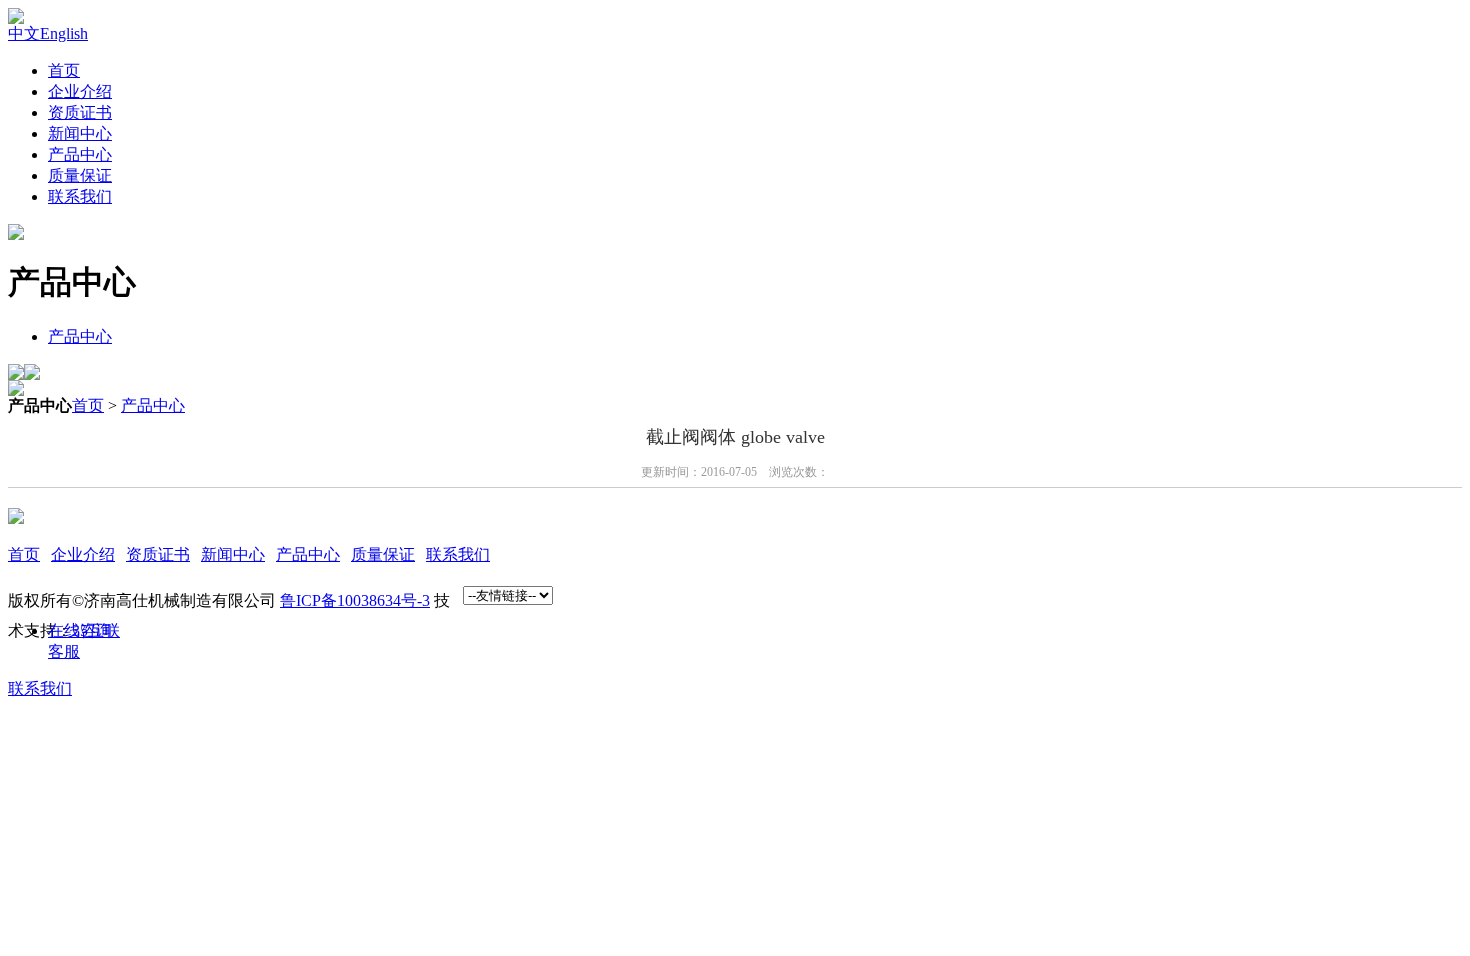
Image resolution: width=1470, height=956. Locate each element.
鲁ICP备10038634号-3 (355, 600)
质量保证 (80, 175)
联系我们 (80, 196)
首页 (64, 70)
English (64, 33)
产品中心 (80, 154)
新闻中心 (80, 133)
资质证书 (80, 112)
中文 (24, 33)
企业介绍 (80, 91)
